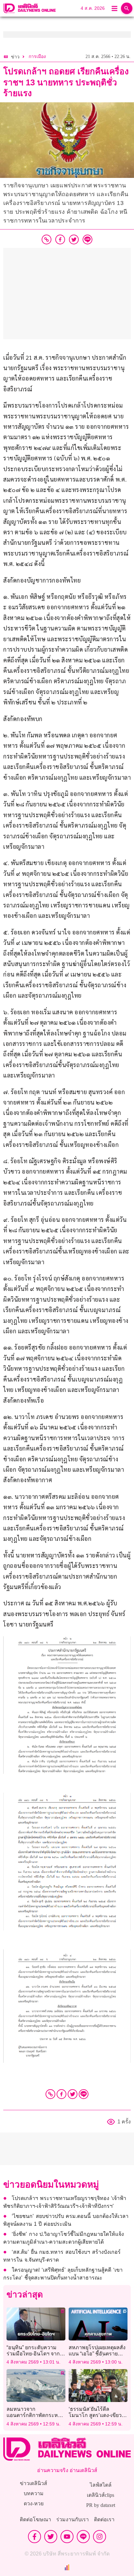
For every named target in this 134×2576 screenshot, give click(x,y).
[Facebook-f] (34, 2537)
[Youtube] (67, 2537)
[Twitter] (73, 2094)
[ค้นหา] (127, 8)
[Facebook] (61, 2094)
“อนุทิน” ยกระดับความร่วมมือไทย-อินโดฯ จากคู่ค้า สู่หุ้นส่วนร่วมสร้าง (35, 2354)
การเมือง (37, 57)
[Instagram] (100, 2537)
